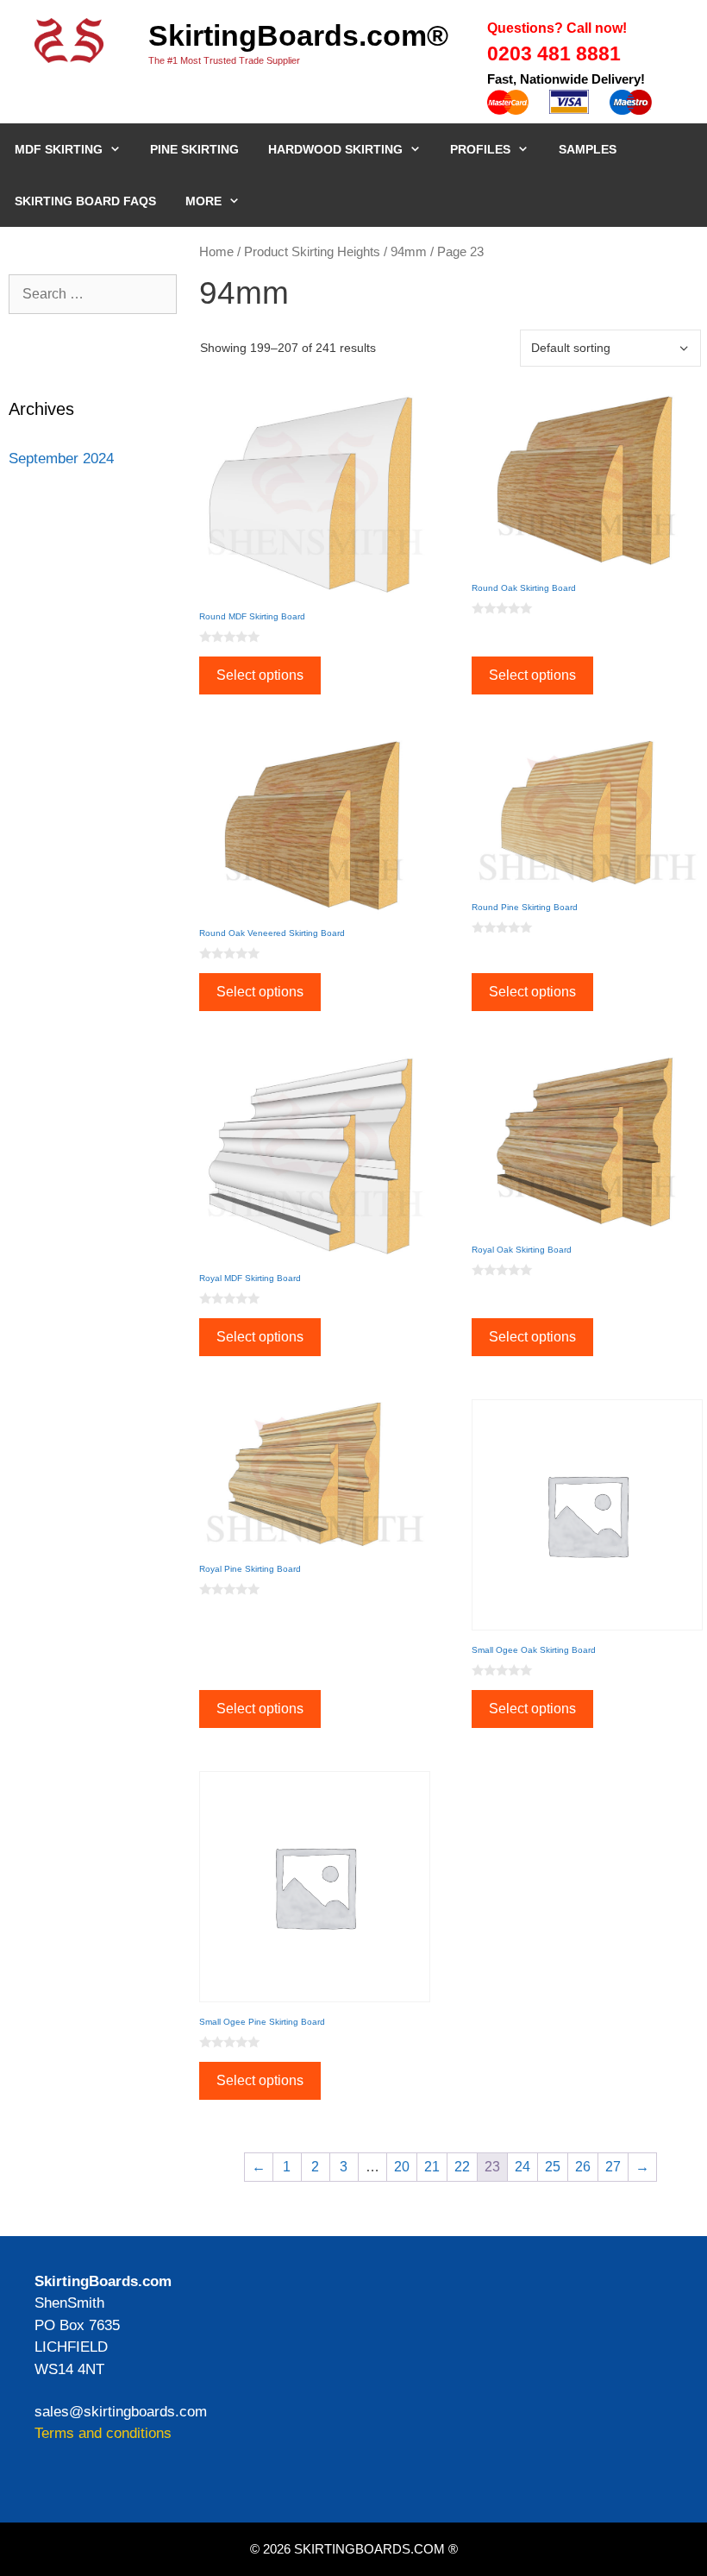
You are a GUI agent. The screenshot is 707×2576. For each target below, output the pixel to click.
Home (216, 252)
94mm (409, 252)
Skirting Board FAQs (85, 201)
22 (462, 2167)
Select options (260, 675)
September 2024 (61, 459)
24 (522, 2167)
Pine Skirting (194, 149)
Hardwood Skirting (335, 149)
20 (402, 2167)
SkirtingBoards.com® (298, 35)
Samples (588, 149)
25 (553, 2167)
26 (583, 2167)
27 (613, 2167)
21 (432, 2167)
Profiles (480, 149)
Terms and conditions (103, 2433)
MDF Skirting (59, 149)
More (203, 201)
